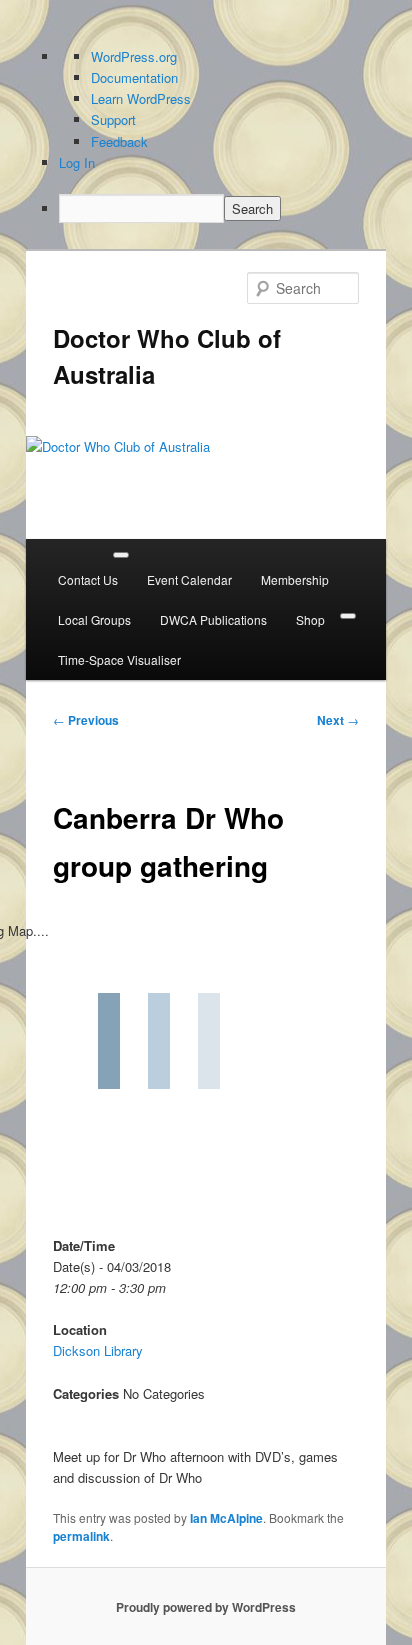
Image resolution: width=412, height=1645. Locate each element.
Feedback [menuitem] (119, 141)
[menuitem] (223, 208)
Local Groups (94, 619)
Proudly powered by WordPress (206, 1607)
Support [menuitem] (113, 119)
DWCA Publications (213, 619)
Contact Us (88, 579)
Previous (86, 720)
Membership (295, 579)
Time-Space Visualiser (119, 659)
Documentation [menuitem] (134, 77)
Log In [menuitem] (77, 162)
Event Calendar (189, 579)
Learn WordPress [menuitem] (141, 98)
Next (338, 720)
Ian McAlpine (226, 1518)
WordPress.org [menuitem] (134, 56)
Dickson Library (98, 1350)
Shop (310, 619)
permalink (81, 1536)
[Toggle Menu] (121, 555)
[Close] (348, 616)
